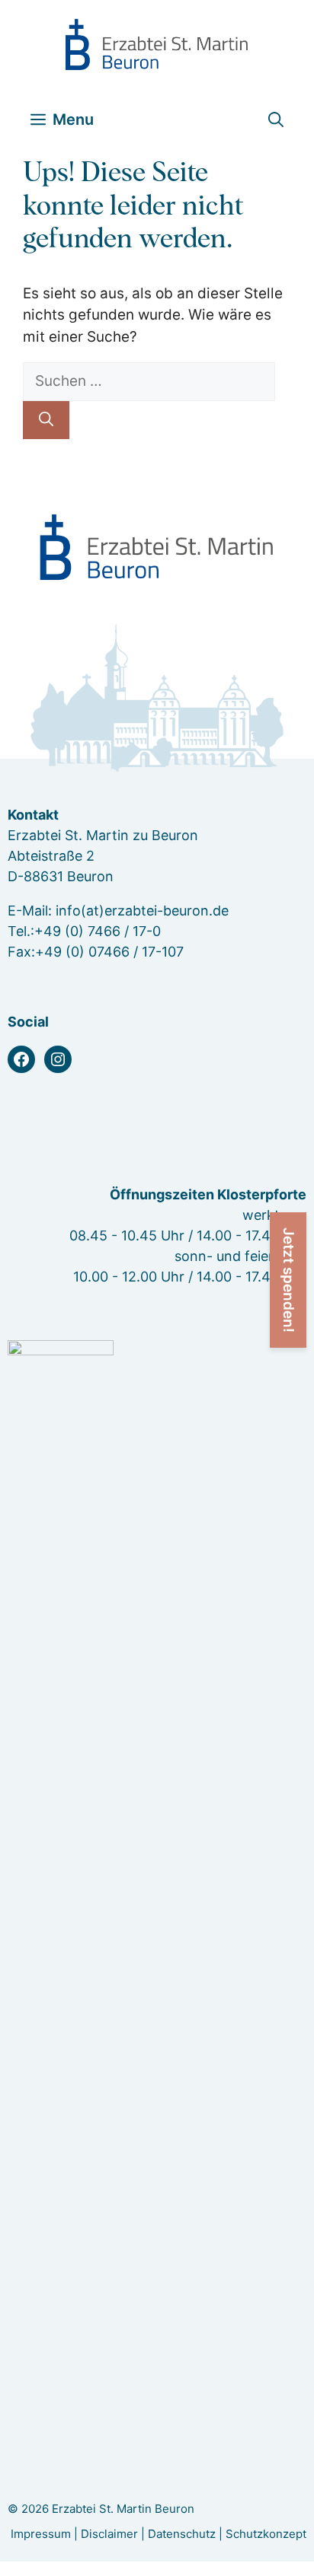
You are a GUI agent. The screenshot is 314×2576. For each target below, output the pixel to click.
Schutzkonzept (266, 2534)
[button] (276, 120)
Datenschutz (182, 2534)
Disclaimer (109, 2534)
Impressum (41, 2534)
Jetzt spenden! (288, 1280)
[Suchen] (46, 420)
